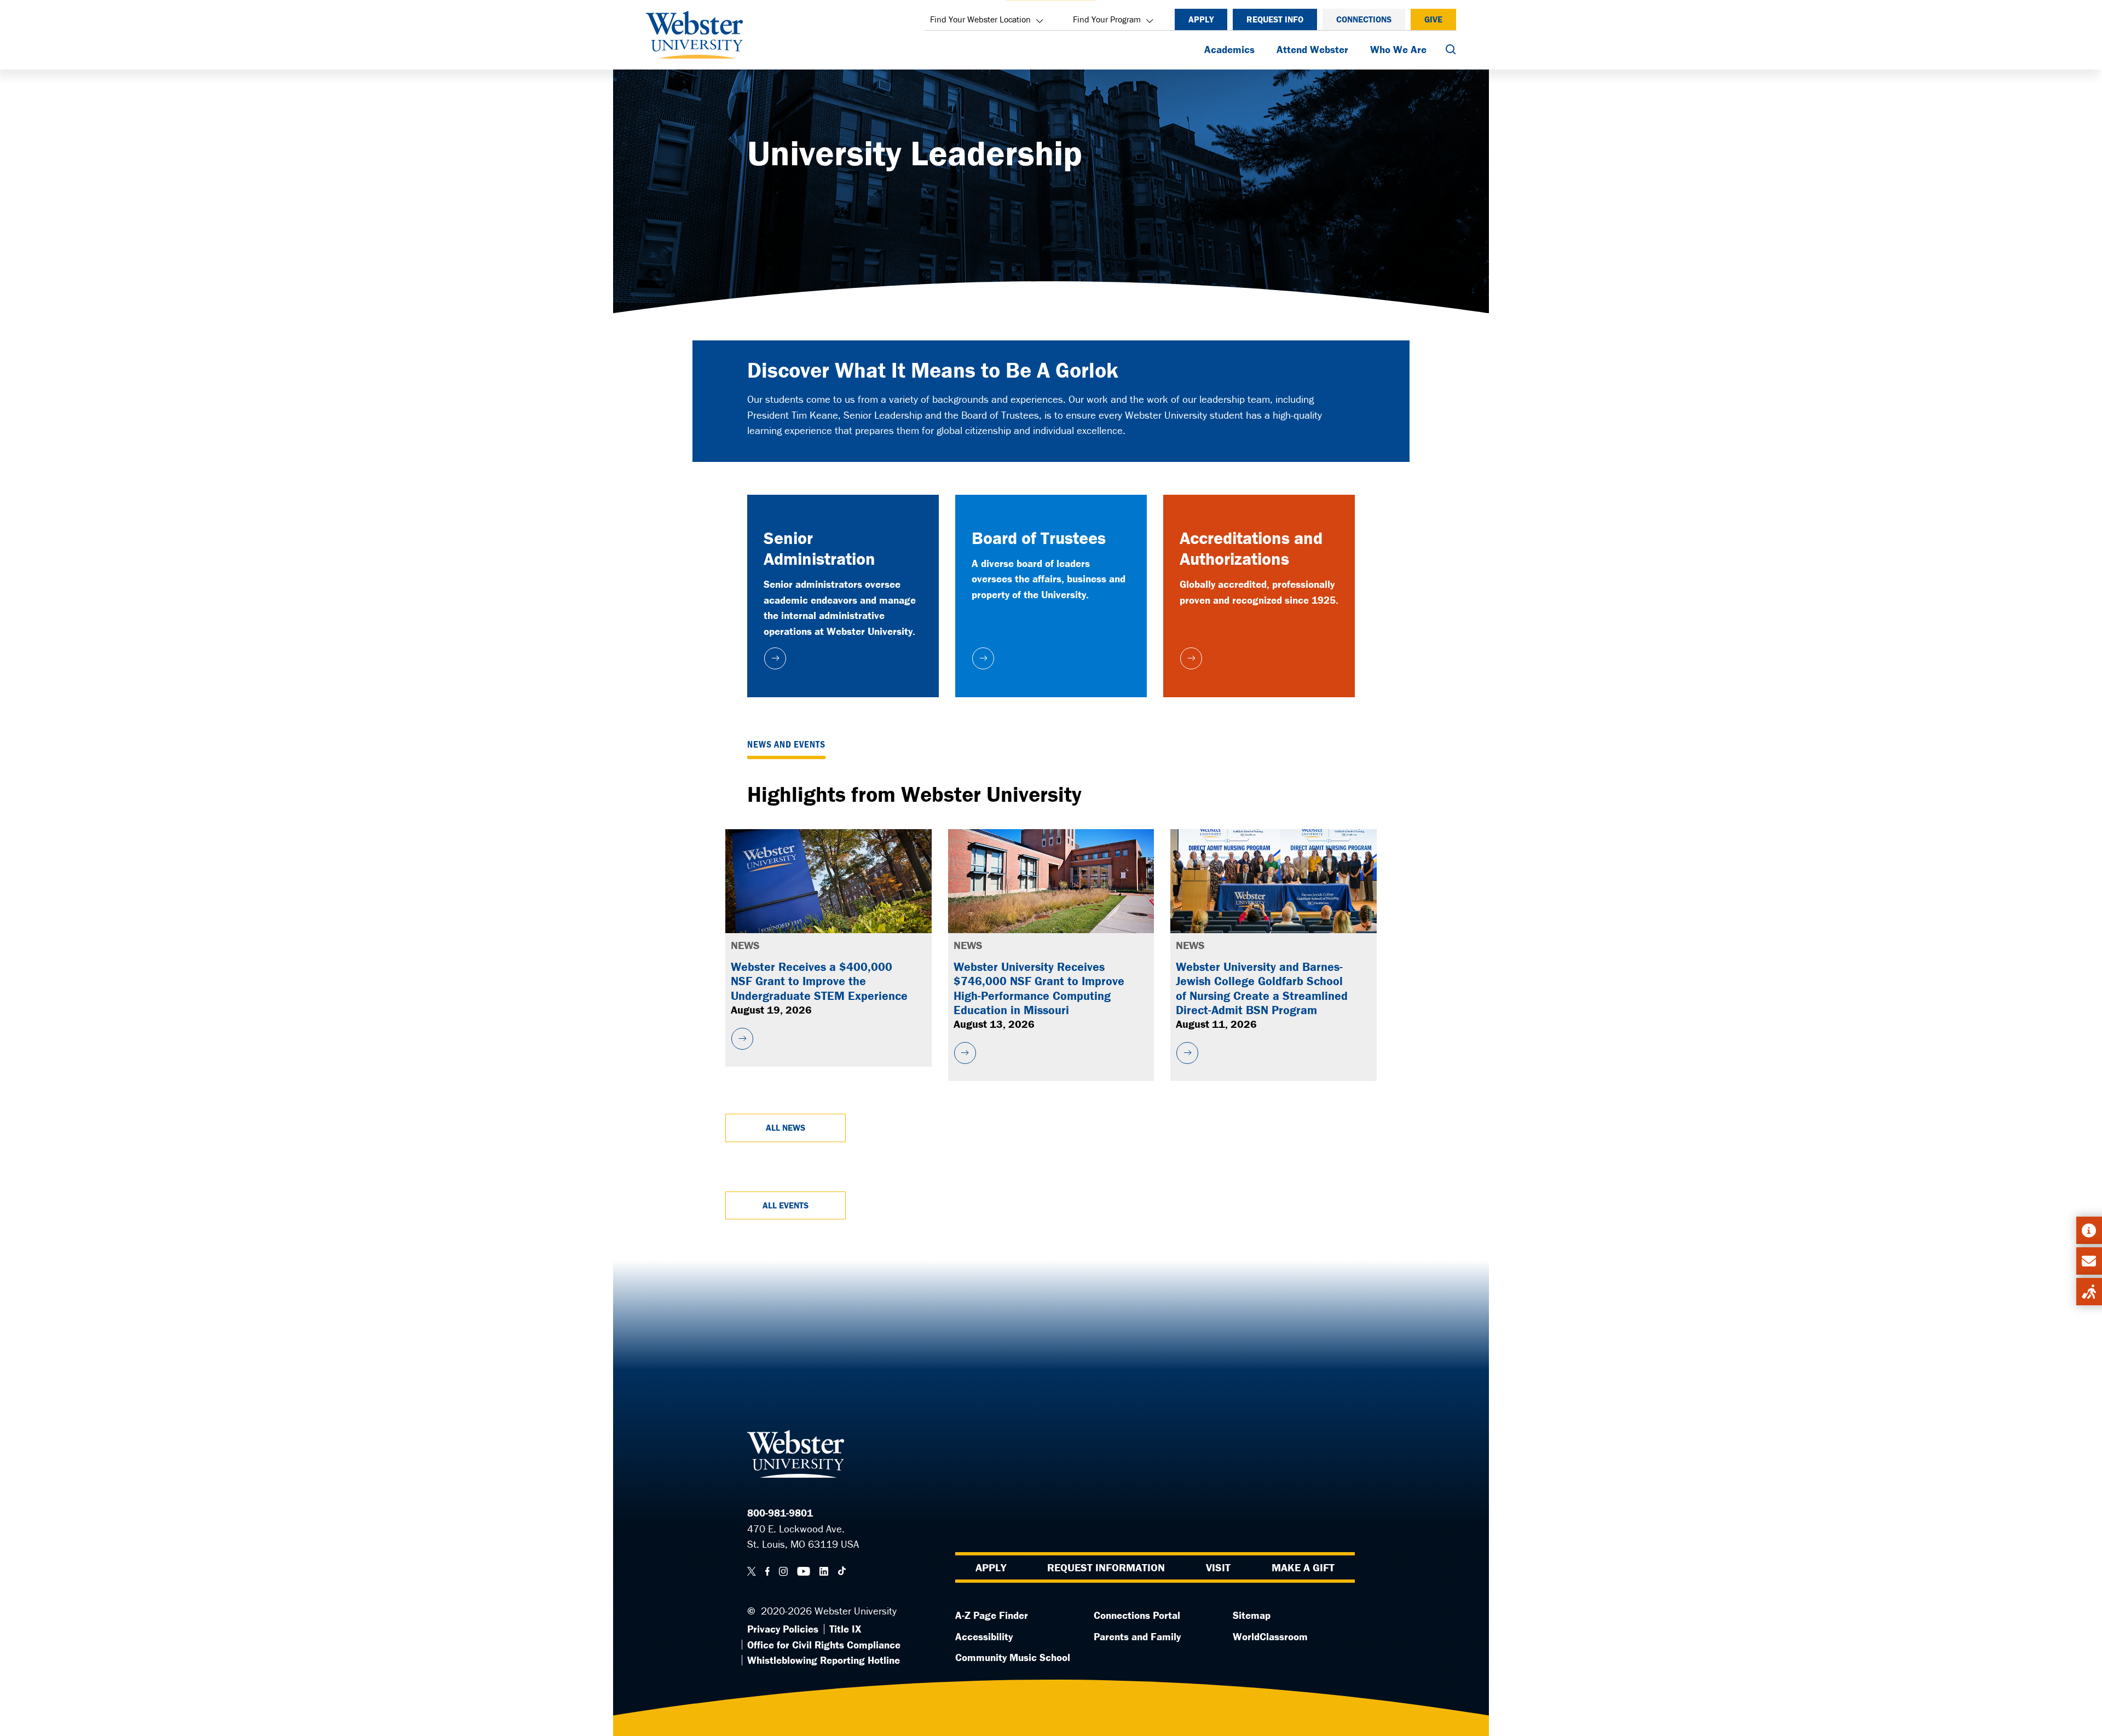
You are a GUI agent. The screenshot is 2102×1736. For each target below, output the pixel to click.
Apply (1201, 19)
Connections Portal (1137, 1615)
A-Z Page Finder (992, 1615)
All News (786, 1127)
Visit (1218, 1567)
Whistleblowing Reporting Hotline (824, 1660)
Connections (1364, 19)
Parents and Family (1137, 1636)
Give (1433, 19)
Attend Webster (1312, 49)
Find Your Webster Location (980, 19)
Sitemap (1252, 1615)
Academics (1229, 49)
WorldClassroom (1270, 1636)
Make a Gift (1303, 1567)
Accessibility (984, 1636)
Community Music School (1013, 1657)
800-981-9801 (780, 1513)
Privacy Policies (783, 1629)
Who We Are (1398, 49)
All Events (786, 1205)
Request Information (1106, 1567)
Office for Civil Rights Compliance (824, 1645)
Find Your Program (1107, 19)
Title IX (845, 1629)
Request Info (1275, 19)
